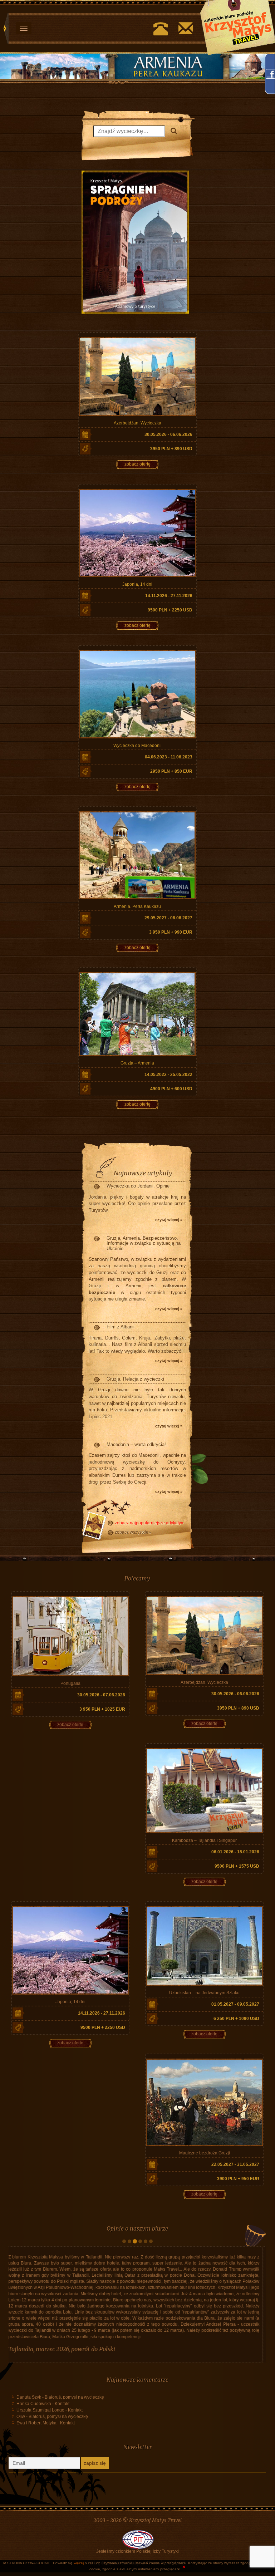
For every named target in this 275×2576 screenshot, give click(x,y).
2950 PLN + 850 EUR (171, 771)
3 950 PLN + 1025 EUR (102, 1709)
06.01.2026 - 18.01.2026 (235, 1852)
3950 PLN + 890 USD (171, 449)
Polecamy (137, 1578)
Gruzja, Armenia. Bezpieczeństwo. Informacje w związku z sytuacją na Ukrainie (144, 1243)
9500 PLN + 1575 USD (237, 1866)
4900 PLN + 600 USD (171, 1089)
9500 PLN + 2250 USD (170, 610)
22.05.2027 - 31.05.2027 (235, 2164)
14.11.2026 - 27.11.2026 (169, 596)
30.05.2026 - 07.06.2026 (101, 1695)
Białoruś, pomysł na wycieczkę (74, 2440)
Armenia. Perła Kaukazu (137, 906)
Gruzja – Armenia (137, 1063)
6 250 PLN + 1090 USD (236, 2019)
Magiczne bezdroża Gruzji (205, 2153)
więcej (79, 2563)
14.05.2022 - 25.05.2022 (168, 1075)
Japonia (22, 2392)
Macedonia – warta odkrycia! (136, 1444)
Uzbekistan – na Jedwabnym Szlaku (204, 1993)
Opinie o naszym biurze (137, 2228)
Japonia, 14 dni (137, 584)
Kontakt (62, 2447)
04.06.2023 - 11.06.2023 (169, 757)
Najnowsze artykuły (143, 1173)
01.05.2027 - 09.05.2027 (235, 2004)
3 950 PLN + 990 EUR (171, 932)
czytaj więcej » (169, 1220)
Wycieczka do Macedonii (137, 746)
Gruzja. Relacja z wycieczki (135, 1379)
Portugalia (70, 1683)
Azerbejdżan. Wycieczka (137, 423)
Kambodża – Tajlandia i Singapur (204, 1840)
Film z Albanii (121, 1327)
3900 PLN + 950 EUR (238, 2179)
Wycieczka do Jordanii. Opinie (138, 1186)
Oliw (21, 2459)
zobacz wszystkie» (133, 1532)
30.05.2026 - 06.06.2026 (168, 434)
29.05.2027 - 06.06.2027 (168, 918)
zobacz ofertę (137, 464)
